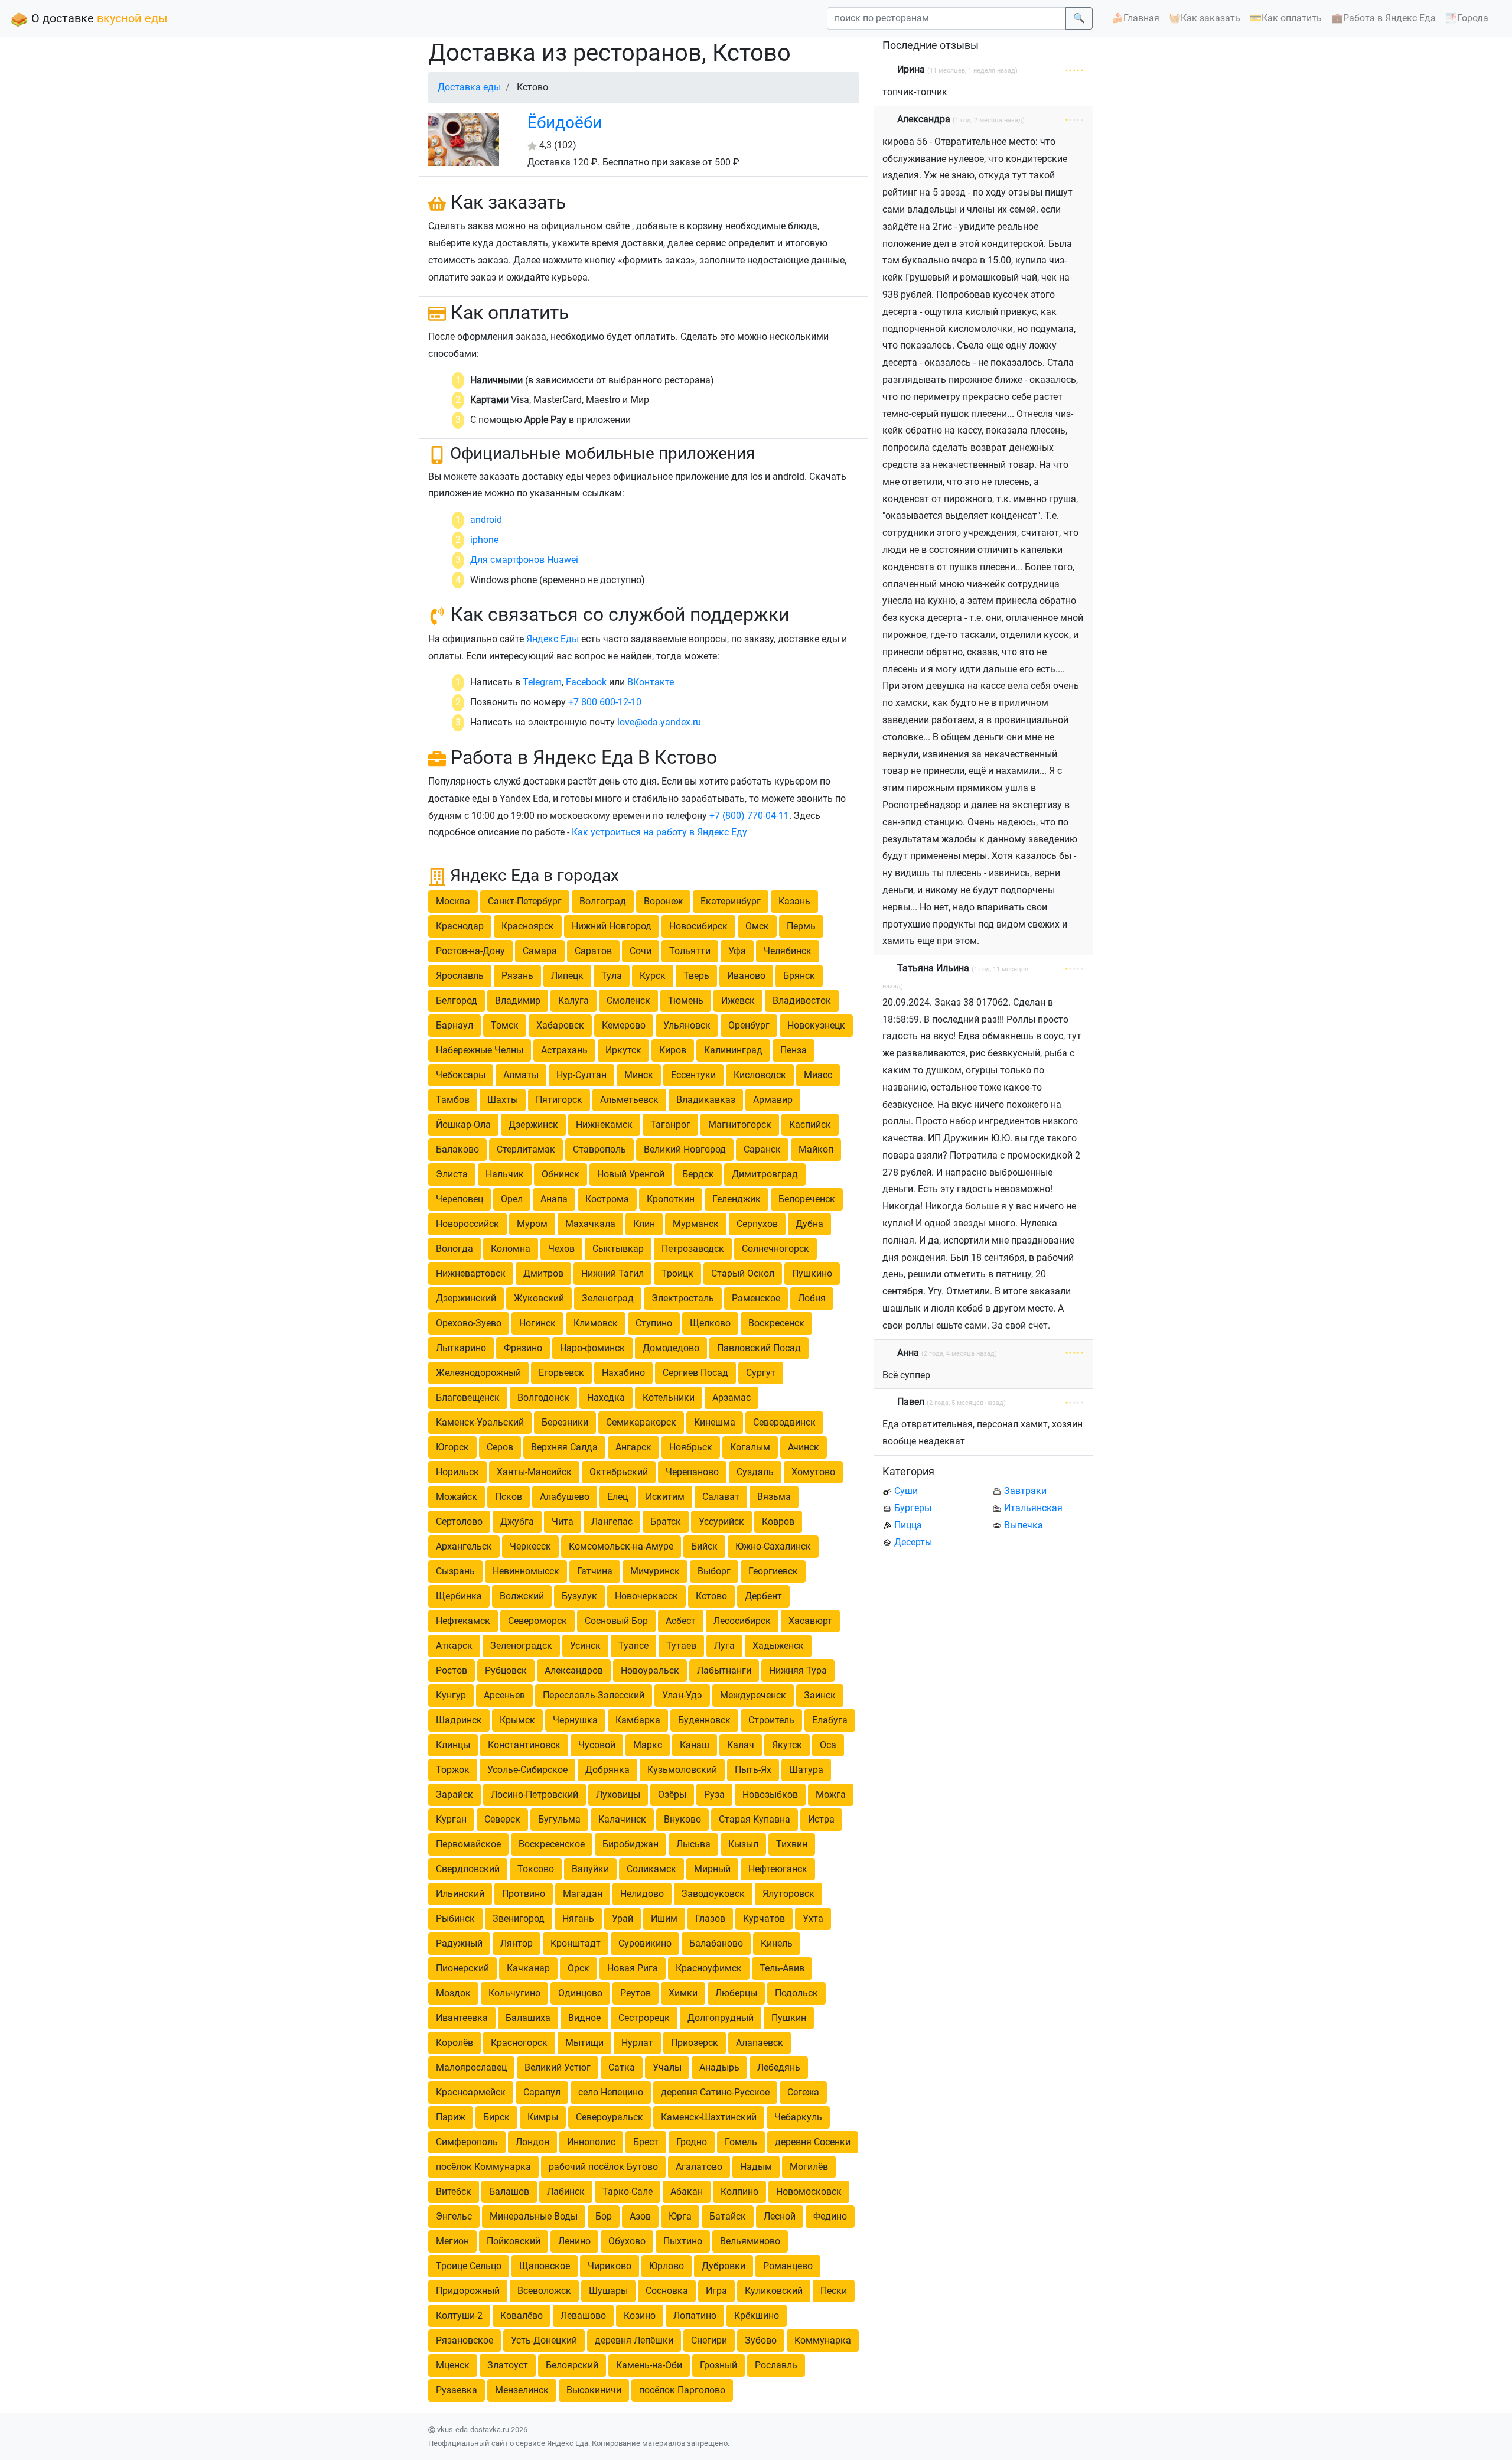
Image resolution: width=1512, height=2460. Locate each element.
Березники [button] (565, 1422)
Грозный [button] (718, 2365)
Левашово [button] (583, 2316)
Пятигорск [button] (559, 1100)
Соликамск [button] (651, 1869)
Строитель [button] (771, 1720)
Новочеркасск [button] (646, 1596)
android (486, 520)
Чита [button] (563, 1522)
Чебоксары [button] (461, 1075)
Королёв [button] (454, 2043)
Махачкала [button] (590, 1224)
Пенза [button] (794, 1050)
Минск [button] (639, 1075)
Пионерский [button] (462, 1968)
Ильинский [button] (460, 1894)
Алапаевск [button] (760, 2043)
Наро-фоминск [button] (592, 1348)
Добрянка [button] (607, 1770)
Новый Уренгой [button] (631, 1174)
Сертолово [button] (459, 1522)
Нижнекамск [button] (604, 1125)
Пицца (908, 1525)
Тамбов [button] (453, 1100)
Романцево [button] (788, 2266)
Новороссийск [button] (467, 1224)
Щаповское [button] (545, 2266)
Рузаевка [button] (457, 2390)
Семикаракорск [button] (641, 1422)
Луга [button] (724, 1646)
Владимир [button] (518, 1000)
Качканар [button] (528, 1968)
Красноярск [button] (528, 926)
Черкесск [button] (530, 1546)
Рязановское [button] (465, 2340)
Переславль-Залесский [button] (594, 1695)
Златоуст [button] (508, 2365)
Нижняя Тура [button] (798, 1670)
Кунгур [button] (451, 1695)
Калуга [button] (573, 1000)
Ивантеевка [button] (462, 2018)
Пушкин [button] (789, 2018)
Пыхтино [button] (683, 2241)
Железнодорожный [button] (478, 1373)
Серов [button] (500, 1447)
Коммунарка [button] (823, 2340)
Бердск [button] (698, 1174)
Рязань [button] (517, 976)
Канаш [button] (695, 1745)
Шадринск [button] (459, 1720)
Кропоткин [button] (671, 1199)
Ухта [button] (813, 1919)
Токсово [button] (536, 1869)
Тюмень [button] (686, 1000)
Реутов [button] (636, 1993)
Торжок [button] (453, 1770)
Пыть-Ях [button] (753, 1770)
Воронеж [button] (663, 901)
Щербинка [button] (459, 1596)
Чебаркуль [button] (798, 2117)
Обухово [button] (627, 2241)
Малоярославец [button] (471, 2067)
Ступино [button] (654, 1323)
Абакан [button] (687, 2191)
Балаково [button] (457, 1149)
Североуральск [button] (610, 2117)
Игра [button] (716, 2291)
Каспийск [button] (810, 1125)
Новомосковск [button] (809, 2191)
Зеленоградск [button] (521, 1646)
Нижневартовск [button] (471, 1273)
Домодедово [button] (671, 1348)
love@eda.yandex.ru (659, 722)
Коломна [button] (511, 1249)
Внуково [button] (682, 1819)
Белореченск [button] (807, 1199)
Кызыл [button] (743, 1844)
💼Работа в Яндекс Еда (1384, 18)
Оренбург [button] (749, 1025)
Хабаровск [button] (560, 1025)
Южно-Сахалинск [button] (773, 1546)
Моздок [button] (453, 1993)
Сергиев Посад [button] (695, 1373)
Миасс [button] (818, 1075)
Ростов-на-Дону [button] (470, 951)
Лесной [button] (780, 2216)
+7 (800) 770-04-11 (749, 816)
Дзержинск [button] (533, 1125)
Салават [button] (721, 1497)
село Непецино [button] (611, 2092)
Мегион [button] (452, 2241)
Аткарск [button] (454, 1646)
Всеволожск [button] (544, 2291)
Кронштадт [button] (576, 1943)
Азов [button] (640, 2216)
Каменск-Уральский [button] (480, 1422)
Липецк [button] (567, 976)
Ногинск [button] (537, 1323)
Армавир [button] (773, 1100)
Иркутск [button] (623, 1050)
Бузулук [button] (579, 1596)
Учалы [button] (667, 2067)
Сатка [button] (622, 2067)
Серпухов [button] (757, 1224)
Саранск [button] (762, 1149)
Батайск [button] (728, 2216)
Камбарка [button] (638, 1720)
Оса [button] (828, 1745)
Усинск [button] (585, 1646)
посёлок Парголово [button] (682, 2390)
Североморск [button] (537, 1621)
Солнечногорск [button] (775, 1249)
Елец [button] (617, 1497)
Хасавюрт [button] (810, 1621)
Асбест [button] (681, 1621)
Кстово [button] (711, 1596)
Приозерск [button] (695, 2043)
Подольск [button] (796, 1993)
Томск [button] (505, 1025)
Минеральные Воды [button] (534, 2216)
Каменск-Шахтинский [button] (709, 2117)
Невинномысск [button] (526, 1571)
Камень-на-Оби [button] (649, 2365)
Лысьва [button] (693, 1844)
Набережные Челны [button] (480, 1050)
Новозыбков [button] (770, 1794)
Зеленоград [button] (608, 1298)
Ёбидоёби (565, 123)
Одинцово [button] (580, 1993)
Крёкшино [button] (757, 2316)
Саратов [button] (593, 951)
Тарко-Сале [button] (628, 2191)
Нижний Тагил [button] (612, 1273)
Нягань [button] (578, 1919)
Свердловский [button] (468, 1869)
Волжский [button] (522, 1596)
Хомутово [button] (813, 1472)
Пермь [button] (801, 926)
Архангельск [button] (464, 1546)
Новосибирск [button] (698, 926)
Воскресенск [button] (776, 1323)
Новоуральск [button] (650, 1670)
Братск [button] (666, 1522)
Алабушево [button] (565, 1497)
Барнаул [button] (454, 1025)
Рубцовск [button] (506, 1670)
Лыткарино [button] (461, 1348)
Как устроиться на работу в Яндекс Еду (659, 832)
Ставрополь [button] (599, 1149)
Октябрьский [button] (619, 1472)
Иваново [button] (746, 976)
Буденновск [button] (704, 1720)
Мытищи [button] (584, 2043)
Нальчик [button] (505, 1174)
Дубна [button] (809, 1224)
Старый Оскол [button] (743, 1273)
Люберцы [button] (736, 1993)
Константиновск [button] (524, 1745)
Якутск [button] (787, 1745)
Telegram (542, 682)
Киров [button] (673, 1050)
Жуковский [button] (539, 1298)
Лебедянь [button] (779, 2067)
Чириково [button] (610, 2266)
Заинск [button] (820, 1695)
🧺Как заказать (1205, 18)
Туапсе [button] (633, 1646)
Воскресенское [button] (552, 1844)
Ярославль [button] (460, 976)
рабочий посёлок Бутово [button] (603, 2167)
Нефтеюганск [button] (778, 1869)
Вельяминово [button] (750, 2241)
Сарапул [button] (542, 2092)
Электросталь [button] (683, 1298)
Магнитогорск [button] (740, 1125)
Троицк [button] (677, 1273)
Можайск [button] (457, 1497)
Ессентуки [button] (693, 1075)
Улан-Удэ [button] (682, 1695)
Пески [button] (834, 2291)
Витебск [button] (454, 2191)
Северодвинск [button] (784, 1422)
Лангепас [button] (612, 1522)
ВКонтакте (651, 682)
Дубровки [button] (724, 2266)
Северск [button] (502, 1819)
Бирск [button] (496, 2117)
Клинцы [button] (453, 1745)
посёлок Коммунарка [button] (483, 2167)
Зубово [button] (761, 2340)
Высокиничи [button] (594, 2390)
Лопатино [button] (695, 2316)
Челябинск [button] (788, 951)
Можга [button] (831, 1794)
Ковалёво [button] (522, 2316)
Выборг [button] (714, 1571)
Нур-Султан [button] (581, 1075)
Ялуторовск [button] (788, 1894)
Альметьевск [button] (629, 1100)
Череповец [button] (460, 1199)
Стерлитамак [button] (526, 1149)
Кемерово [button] (624, 1025)
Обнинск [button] (561, 1174)
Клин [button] (644, 1224)
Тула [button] (612, 976)
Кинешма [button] (715, 1422)
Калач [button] (741, 1745)
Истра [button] (821, 1819)
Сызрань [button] (455, 1571)
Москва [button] (453, 901)
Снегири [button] (709, 2340)
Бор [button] (604, 2216)
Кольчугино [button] (514, 1993)
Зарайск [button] (454, 1794)
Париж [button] (451, 2117)
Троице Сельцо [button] (469, 2266)
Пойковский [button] (514, 2241)
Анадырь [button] (719, 2067)
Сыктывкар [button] (618, 1249)
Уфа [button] (737, 951)
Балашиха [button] (528, 2018)
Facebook (586, 682)
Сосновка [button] (667, 2291)
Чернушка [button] (575, 1720)
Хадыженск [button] (778, 1646)
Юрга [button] (680, 2216)
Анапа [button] (554, 1199)
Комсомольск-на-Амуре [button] (621, 1546)
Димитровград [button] (765, 1174)
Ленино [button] (574, 2241)
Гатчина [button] (595, 1571)
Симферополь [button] (467, 2142)
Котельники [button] (669, 1397)
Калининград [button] (733, 1050)
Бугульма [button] (559, 1819)
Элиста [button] (452, 1174)
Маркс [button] (648, 1745)
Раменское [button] (756, 1298)
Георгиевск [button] (773, 1571)
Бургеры (913, 1508)
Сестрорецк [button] (644, 2018)
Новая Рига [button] (633, 1968)
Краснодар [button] (460, 926)
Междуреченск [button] (753, 1695)
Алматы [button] (521, 1075)
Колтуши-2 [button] (459, 2316)
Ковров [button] (778, 1522)
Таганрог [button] (670, 1125)
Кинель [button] (777, 1943)
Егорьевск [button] (561, 1373)
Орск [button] (579, 1968)
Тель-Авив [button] (782, 1968)
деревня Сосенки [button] (813, 2142)
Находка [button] (606, 1397)
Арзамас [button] (731, 1397)
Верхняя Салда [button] (564, 1447)
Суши (906, 1491)
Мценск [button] (453, 2365)
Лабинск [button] (566, 2191)
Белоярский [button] (572, 2365)
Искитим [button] (665, 1497)
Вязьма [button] (774, 1497)
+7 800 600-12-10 (605, 702)
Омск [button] (757, 926)
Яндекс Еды (553, 639)
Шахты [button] (503, 1100)
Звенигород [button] (519, 1919)
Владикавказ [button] (706, 1100)
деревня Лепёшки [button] (634, 2340)
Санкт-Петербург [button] (525, 901)
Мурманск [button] (696, 1224)
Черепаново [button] (692, 1472)
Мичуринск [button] (655, 1571)
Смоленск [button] (628, 1000)
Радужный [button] (459, 1943)
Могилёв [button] (809, 2167)
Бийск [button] (704, 1546)
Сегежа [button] (803, 2092)
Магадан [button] (583, 1894)
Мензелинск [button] (522, 2390)
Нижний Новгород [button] (612, 926)
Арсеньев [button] (504, 1695)
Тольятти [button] (690, 951)
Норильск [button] (457, 1472)
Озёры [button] (672, 1794)
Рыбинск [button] (455, 1919)
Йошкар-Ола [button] (463, 1125)
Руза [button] (714, 1794)
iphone (484, 540)
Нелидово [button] (642, 1894)
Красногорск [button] (519, 2043)
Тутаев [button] (681, 1646)
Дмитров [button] (543, 1273)
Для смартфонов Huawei (524, 560)
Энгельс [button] (454, 2216)
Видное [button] (584, 2018)
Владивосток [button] (802, 1000)
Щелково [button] (710, 1323)
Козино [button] (640, 2316)
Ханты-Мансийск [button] (534, 1472)
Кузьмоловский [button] (682, 1770)
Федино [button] (830, 2216)
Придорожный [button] (468, 2291)
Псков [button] (509, 1497)
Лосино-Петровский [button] (535, 1794)
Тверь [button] (696, 976)
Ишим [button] (664, 1919)
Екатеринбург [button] (731, 901)
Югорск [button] (452, 1447)
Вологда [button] (454, 1249)
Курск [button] (653, 976)
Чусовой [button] (597, 1745)
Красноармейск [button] (471, 2092)
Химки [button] (683, 1993)
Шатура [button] (806, 1770)
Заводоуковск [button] (713, 1894)
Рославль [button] (776, 2365)
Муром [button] (532, 1224)
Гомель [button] (741, 2142)
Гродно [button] (692, 2142)
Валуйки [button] (590, 1869)
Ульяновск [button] (687, 1025)
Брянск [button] (799, 976)
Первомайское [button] (468, 1844)
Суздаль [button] (755, 1472)
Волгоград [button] (603, 901)
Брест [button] (646, 2142)
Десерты (913, 1542)
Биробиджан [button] (630, 1844)
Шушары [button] (608, 2291)
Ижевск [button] (738, 1000)
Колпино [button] (739, 2191)
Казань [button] (794, 901)
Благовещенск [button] (468, 1397)
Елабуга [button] (830, 1720)
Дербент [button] (763, 1596)
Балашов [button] (509, 2191)
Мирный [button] (712, 1869)
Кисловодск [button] (760, 1075)
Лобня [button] (812, 1298)
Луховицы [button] (618, 1794)
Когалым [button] (750, 1447)
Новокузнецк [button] (816, 1025)
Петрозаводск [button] (693, 1249)
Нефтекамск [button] (463, 1621)
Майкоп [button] (816, 1149)
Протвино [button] (524, 1894)
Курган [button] (451, 1819)
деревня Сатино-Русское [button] (715, 2092)
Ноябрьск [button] (691, 1447)
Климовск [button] (596, 1323)
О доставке (98, 18)
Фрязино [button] (523, 1348)
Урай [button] (623, 1919)
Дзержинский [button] (466, 1298)
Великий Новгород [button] (685, 1149)
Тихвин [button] (792, 1844)
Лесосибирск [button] (742, 1621)
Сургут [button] (761, 1373)
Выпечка (1024, 1525)
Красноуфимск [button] (709, 1968)
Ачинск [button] (804, 1447)
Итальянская (1033, 1508)
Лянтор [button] (517, 1943)
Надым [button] (756, 2167)
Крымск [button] (517, 1720)
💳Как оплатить (1286, 18)
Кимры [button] (543, 2117)
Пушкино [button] (812, 1273)
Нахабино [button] (623, 1373)
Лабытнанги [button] (724, 1670)
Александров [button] (574, 1670)
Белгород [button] (457, 1000)
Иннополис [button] (591, 2142)
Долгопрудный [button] (721, 2018)
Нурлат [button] (637, 2043)
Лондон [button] (532, 2142)
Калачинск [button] (622, 1819)
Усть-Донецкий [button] (544, 2340)
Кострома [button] (607, 1199)
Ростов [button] (452, 1670)
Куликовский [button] (774, 2291)
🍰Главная (1135, 18)
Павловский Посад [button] (759, 1348)
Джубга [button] (517, 1522)
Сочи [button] (641, 951)
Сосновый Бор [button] (616, 1621)
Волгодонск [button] (543, 1397)
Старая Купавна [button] (755, 1819)
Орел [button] (512, 1199)
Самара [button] (540, 951)
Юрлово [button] (667, 2266)
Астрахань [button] (564, 1050)
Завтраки (1025, 1491)
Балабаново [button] (716, 1943)
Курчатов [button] (764, 1919)
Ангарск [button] (633, 1447)
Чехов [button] (561, 1249)
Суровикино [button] (645, 1943)
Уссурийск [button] (721, 1522)
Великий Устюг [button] (558, 2067)
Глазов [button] (710, 1919)
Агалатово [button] (699, 2167)
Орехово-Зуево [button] (469, 1323)
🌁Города (1467, 18)
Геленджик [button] (737, 1199)
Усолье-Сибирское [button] (527, 1770)
